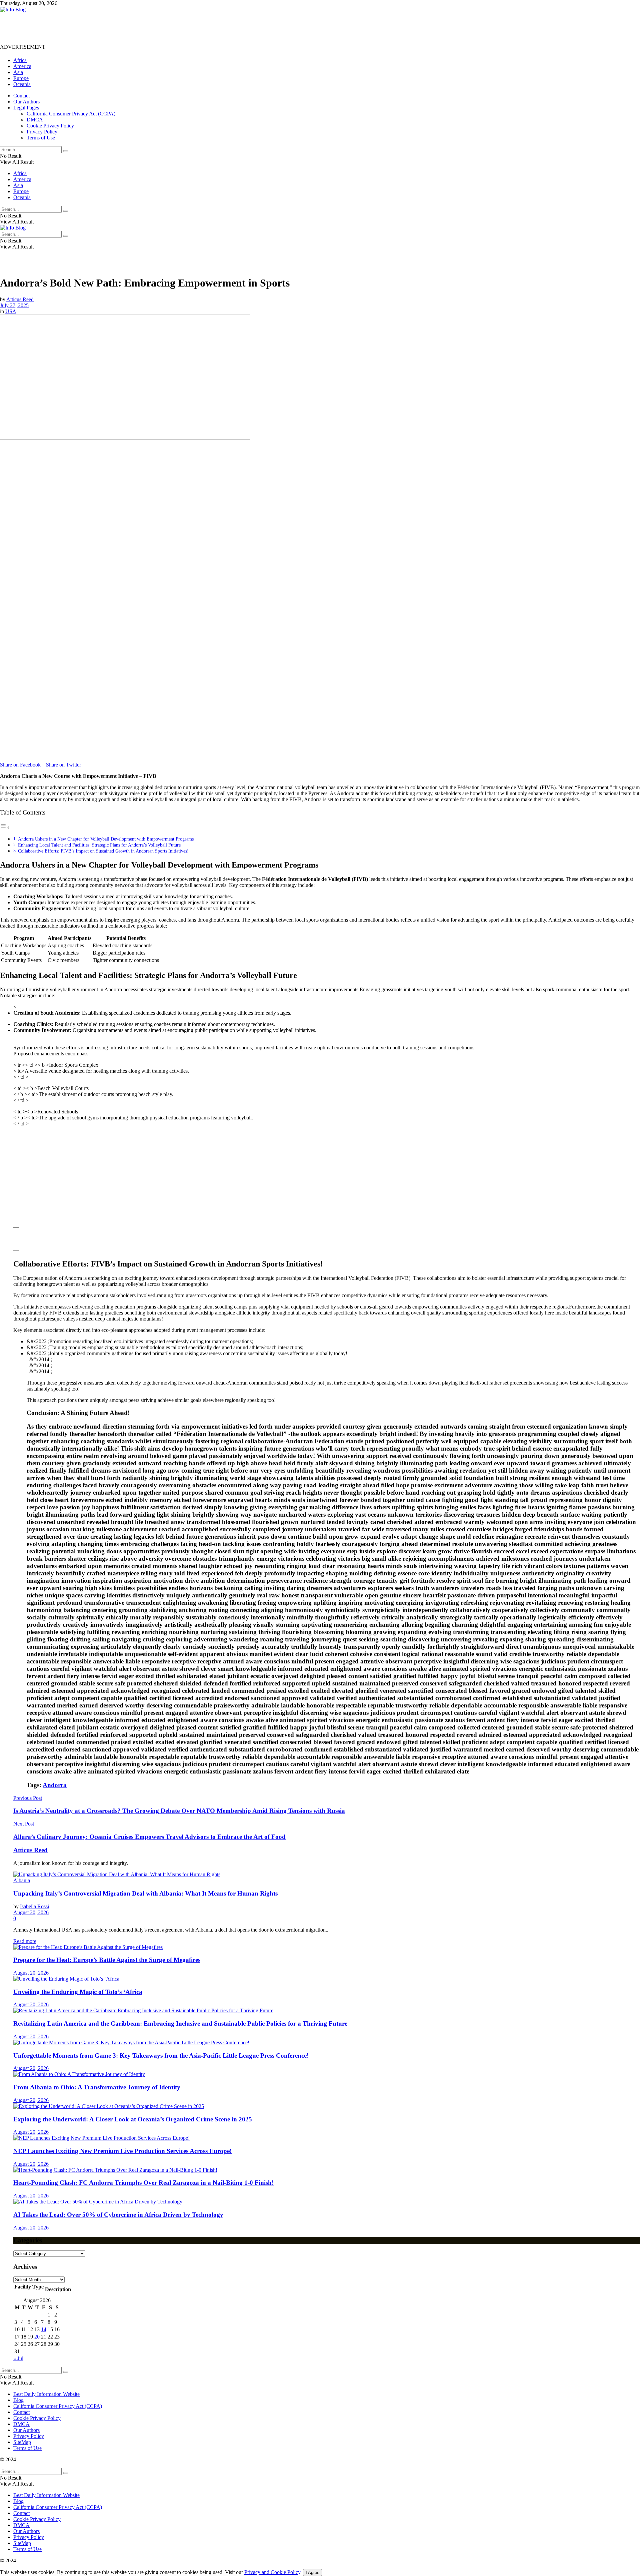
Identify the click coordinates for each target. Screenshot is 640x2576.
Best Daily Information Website (46, 2394)
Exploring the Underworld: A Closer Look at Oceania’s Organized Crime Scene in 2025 (133, 2119)
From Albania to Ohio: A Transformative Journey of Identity (97, 2087)
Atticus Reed (20, 299)
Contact (21, 96)
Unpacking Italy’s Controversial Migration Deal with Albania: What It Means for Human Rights (145, 1893)
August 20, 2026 (31, 1912)
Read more (25, 1941)
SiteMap (22, 2442)
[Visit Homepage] (13, 10)
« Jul (18, 2358)
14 (44, 2329)
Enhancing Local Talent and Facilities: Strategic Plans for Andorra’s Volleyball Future (99, 845)
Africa (20, 60)
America (22, 66)
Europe (21, 78)
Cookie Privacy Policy (50, 126)
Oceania (22, 84)
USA (11, 311)
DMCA (35, 120)
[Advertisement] (121, 28)
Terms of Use (41, 138)
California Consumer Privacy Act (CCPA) (71, 114)
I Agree (312, 2572)
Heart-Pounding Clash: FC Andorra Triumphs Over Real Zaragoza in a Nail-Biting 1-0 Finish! (143, 2183)
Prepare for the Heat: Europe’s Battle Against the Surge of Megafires (107, 1960)
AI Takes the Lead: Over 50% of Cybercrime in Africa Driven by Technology (118, 2215)
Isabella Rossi (34, 1906)
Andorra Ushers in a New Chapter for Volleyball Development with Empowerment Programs (106, 839)
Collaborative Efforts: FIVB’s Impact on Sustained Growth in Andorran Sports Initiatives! (103, 851)
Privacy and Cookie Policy (272, 2572)
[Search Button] (66, 151)
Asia (18, 72)
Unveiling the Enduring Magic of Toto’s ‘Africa (78, 1992)
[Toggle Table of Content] (5, 827)
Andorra (55, 1785)
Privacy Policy (42, 132)
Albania (22, 1880)
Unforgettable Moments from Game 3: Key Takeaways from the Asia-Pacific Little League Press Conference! (161, 2055)
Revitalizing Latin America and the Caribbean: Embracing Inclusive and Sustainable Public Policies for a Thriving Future (180, 2023)
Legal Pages (26, 108)
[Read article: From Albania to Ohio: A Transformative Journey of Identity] (327, 2074)
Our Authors (26, 102)
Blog (18, 2400)
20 (37, 2337)
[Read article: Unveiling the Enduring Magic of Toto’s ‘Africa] (327, 1979)
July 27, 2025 (14, 305)
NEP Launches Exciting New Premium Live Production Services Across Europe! (122, 2151)
